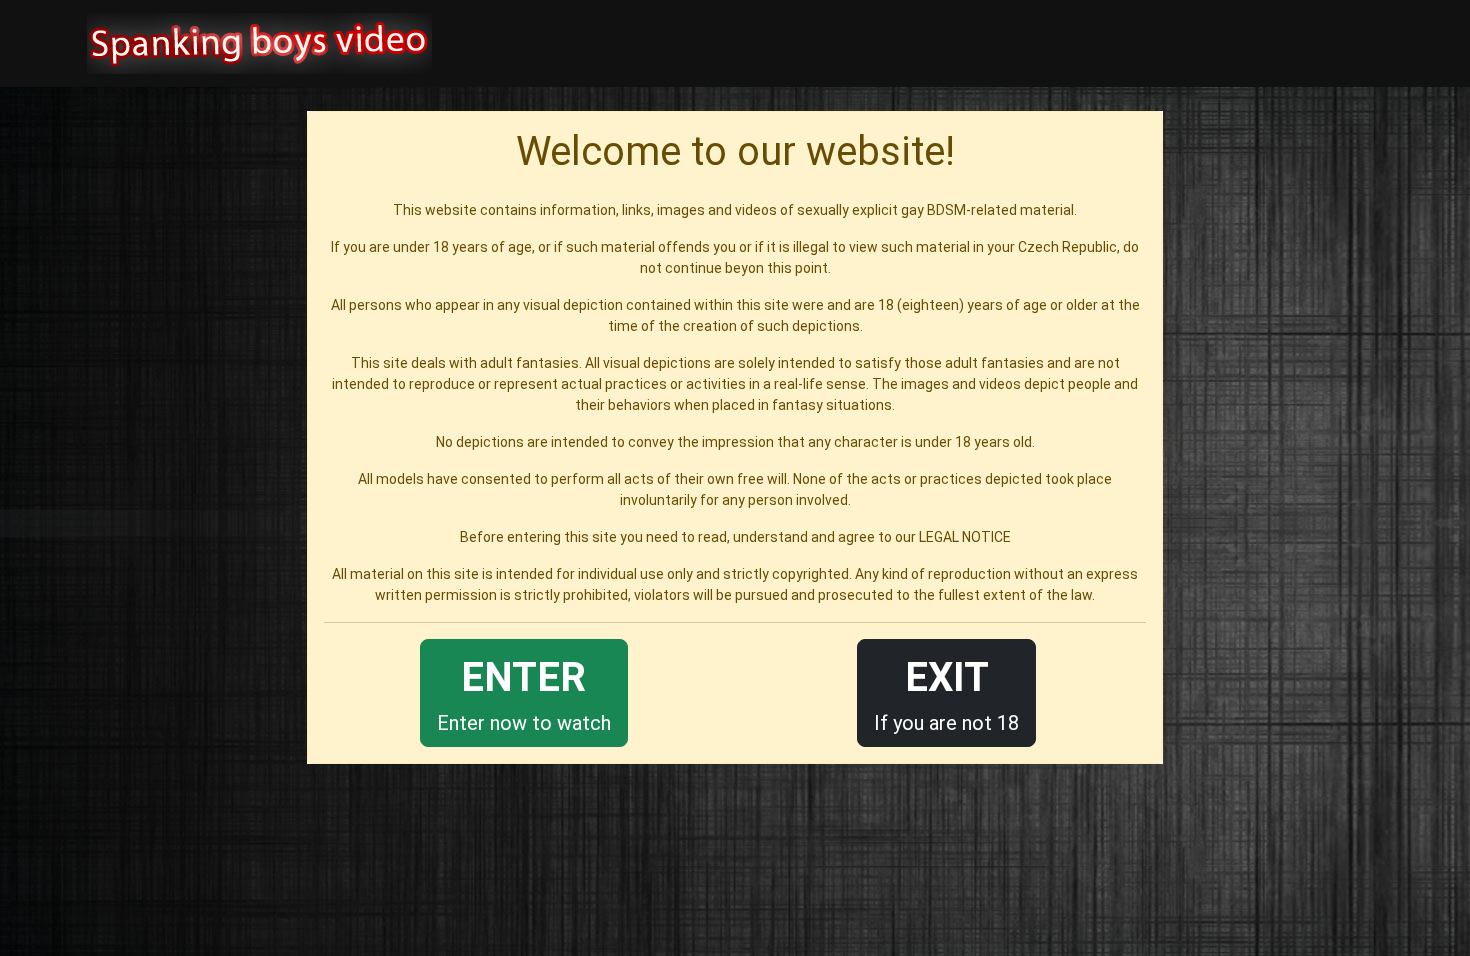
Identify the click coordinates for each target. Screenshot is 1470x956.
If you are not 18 (946, 694)
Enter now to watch (524, 694)
